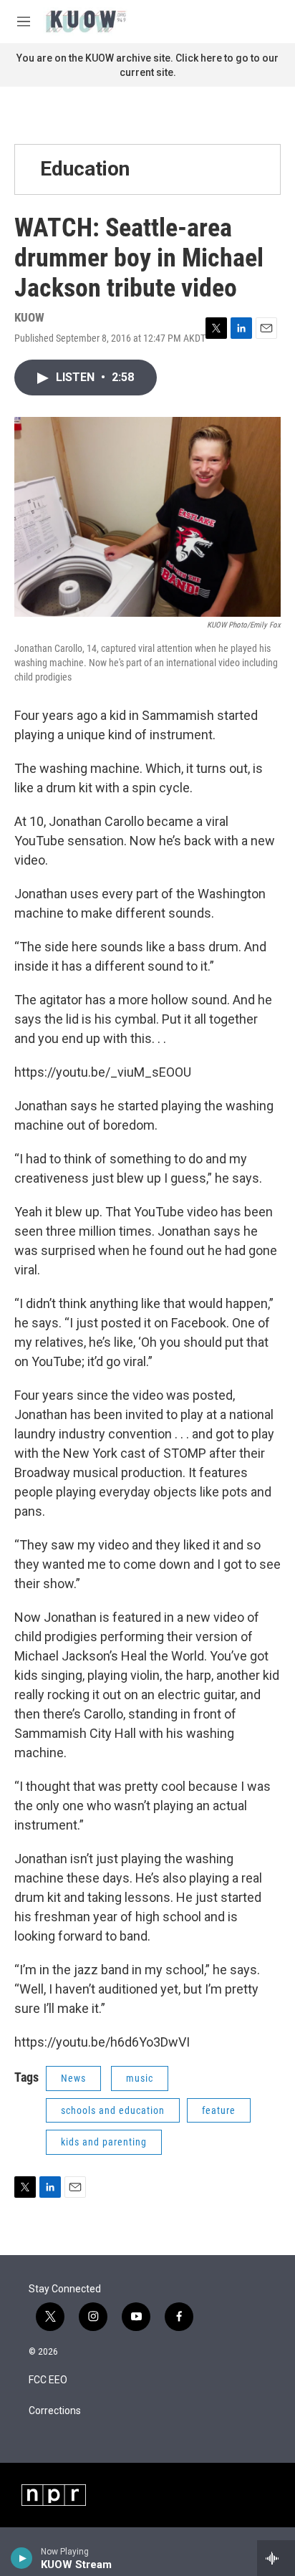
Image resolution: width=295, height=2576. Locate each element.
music (140, 2078)
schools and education (113, 2110)
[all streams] (276, 2558)
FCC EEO (48, 2380)
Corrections (55, 2411)
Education (85, 169)
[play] (22, 2558)
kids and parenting (104, 2142)
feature (219, 2110)
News (73, 2078)
